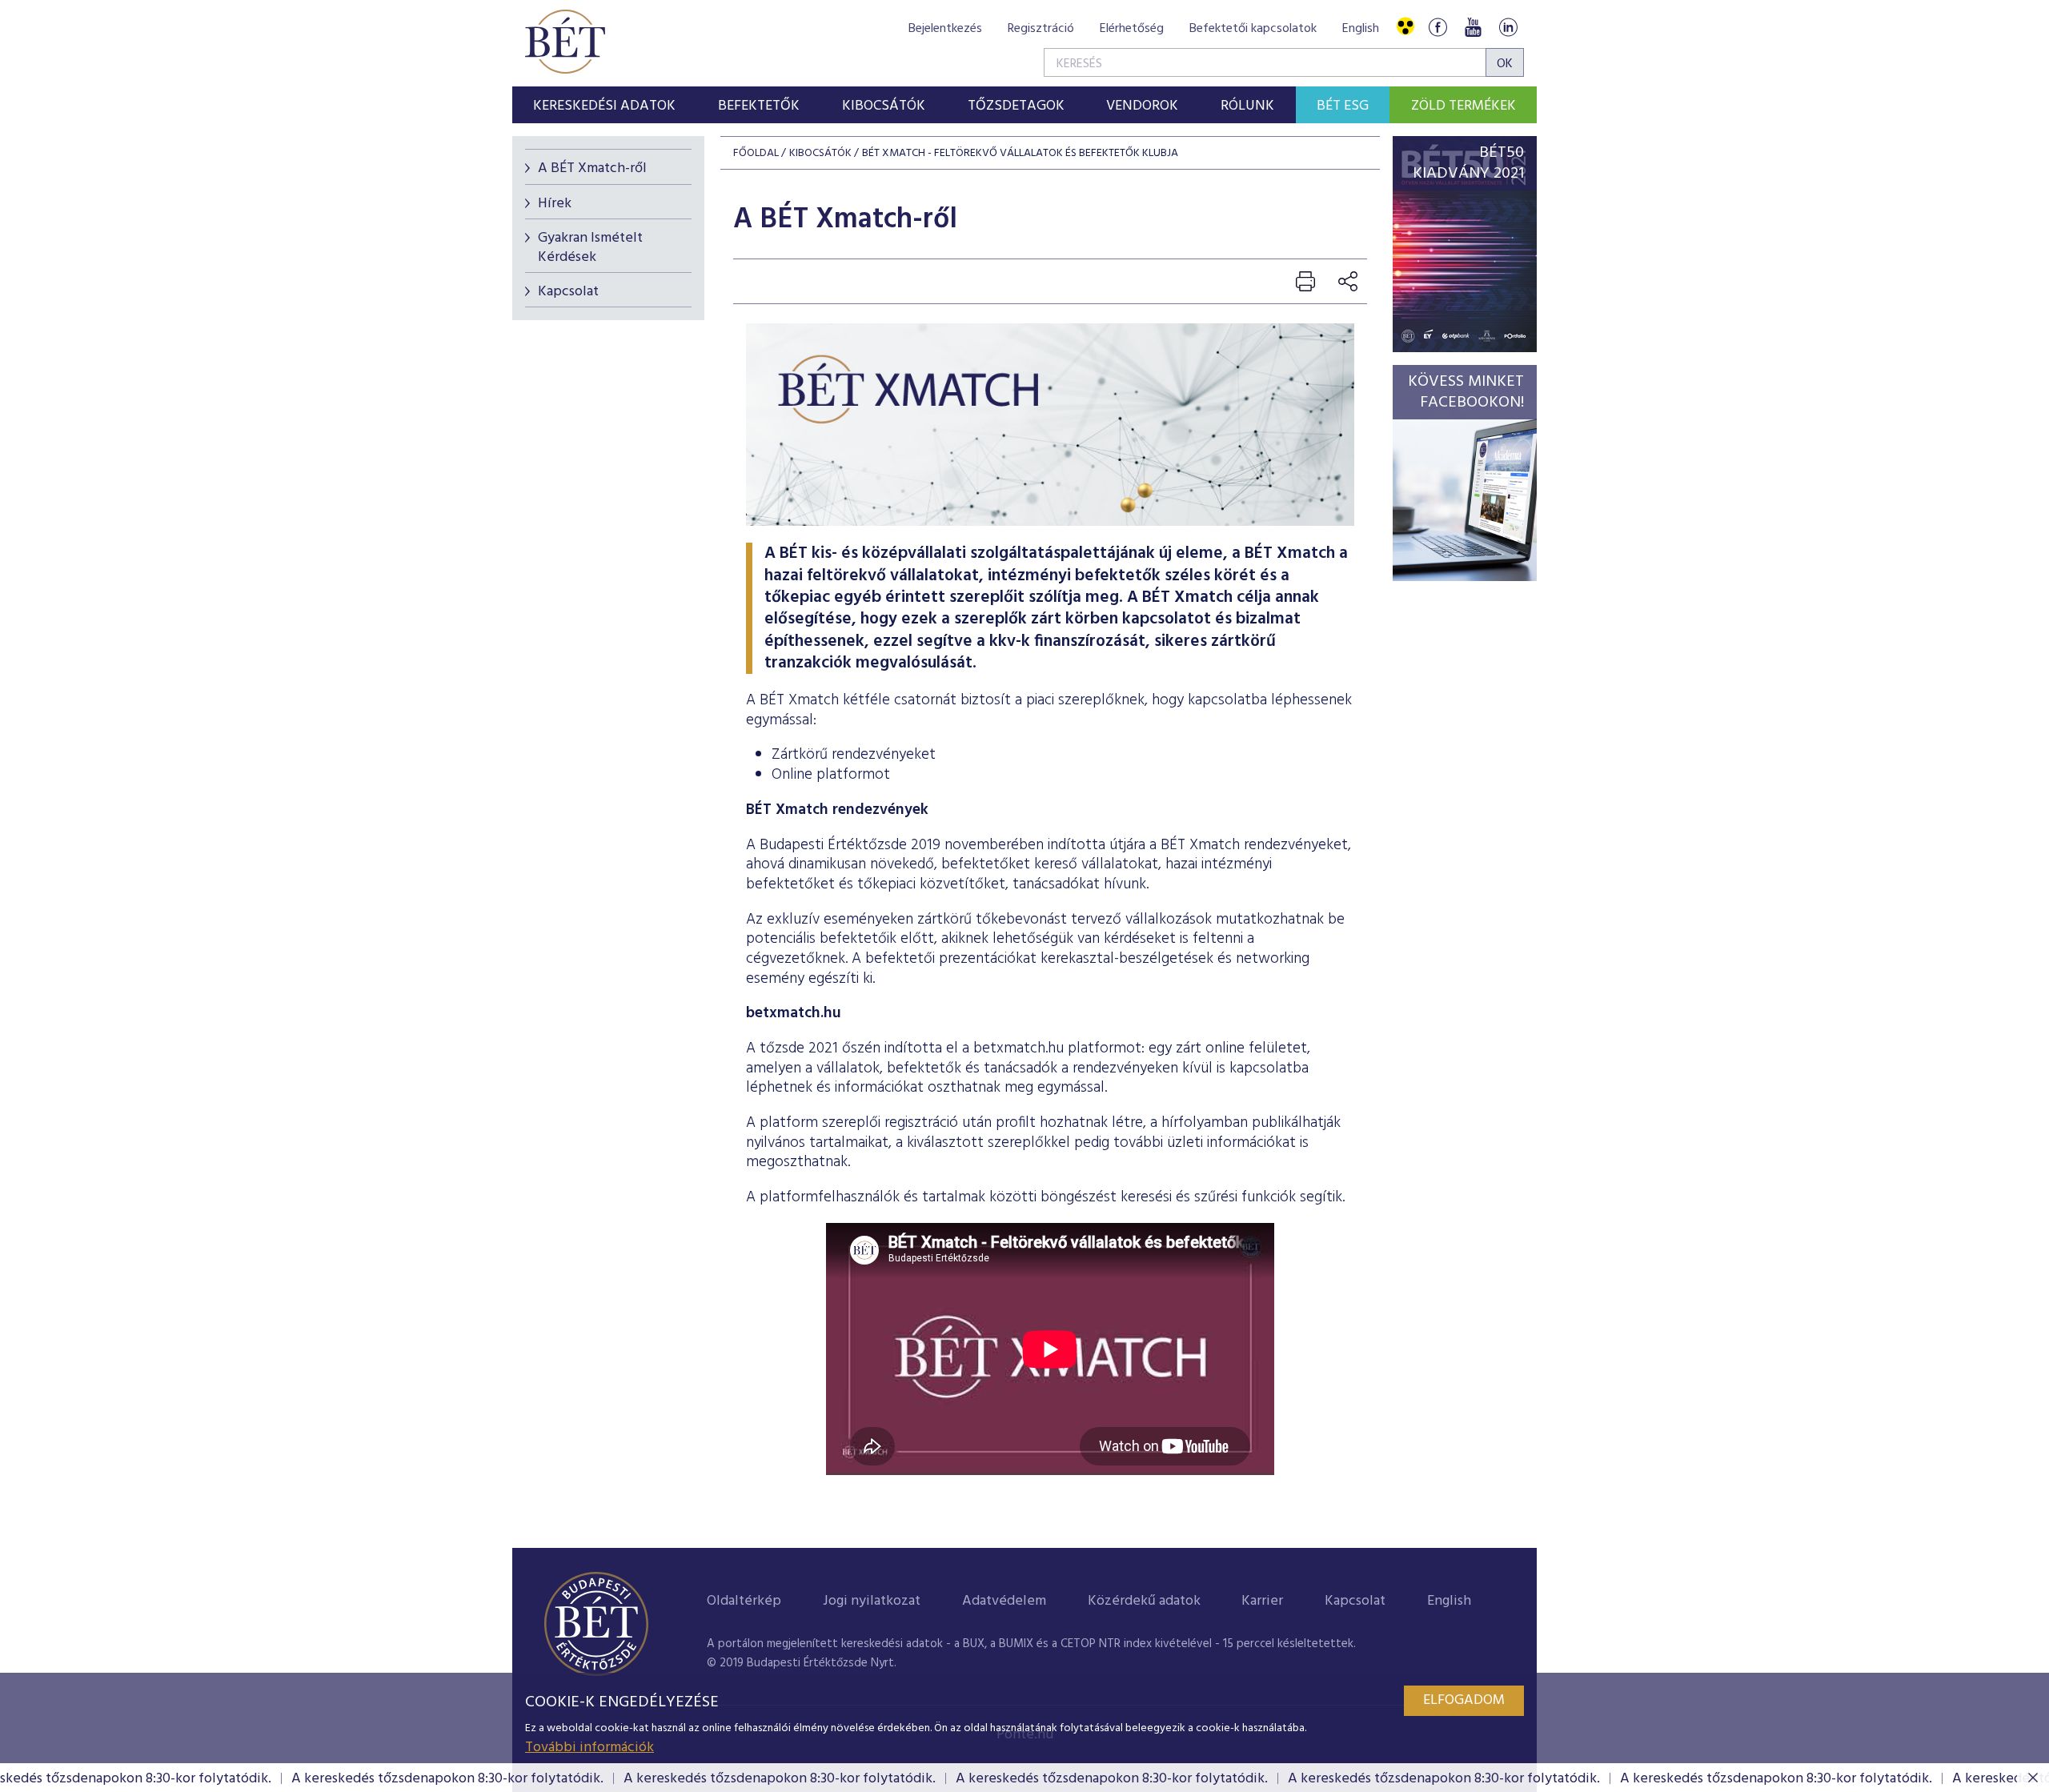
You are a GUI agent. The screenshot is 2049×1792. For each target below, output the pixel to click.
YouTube (1473, 27)
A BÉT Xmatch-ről (592, 168)
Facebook (1438, 27)
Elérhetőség (1132, 29)
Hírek (555, 204)
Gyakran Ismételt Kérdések (590, 247)
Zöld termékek (1464, 106)
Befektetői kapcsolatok (1253, 29)
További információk (589, 1748)
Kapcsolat (568, 292)
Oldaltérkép (744, 1601)
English (1361, 29)
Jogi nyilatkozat (872, 1601)
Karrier (1262, 1601)
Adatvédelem (1004, 1601)
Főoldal (756, 153)
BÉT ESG (1343, 106)
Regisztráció (1041, 29)
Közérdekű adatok (1144, 1601)
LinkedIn (1508, 27)
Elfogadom (1464, 1700)
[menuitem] (605, 105)
